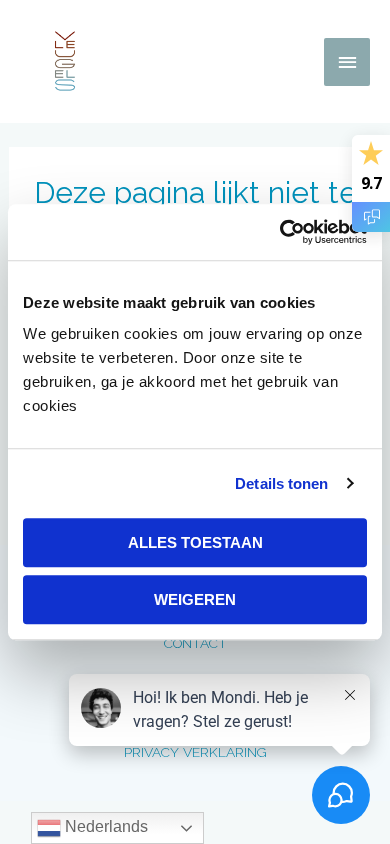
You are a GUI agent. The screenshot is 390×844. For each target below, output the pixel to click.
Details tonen (281, 483)
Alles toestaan (195, 542)
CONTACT (195, 643)
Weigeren (195, 599)
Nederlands (104, 826)
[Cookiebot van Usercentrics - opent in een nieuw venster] (280, 232)
